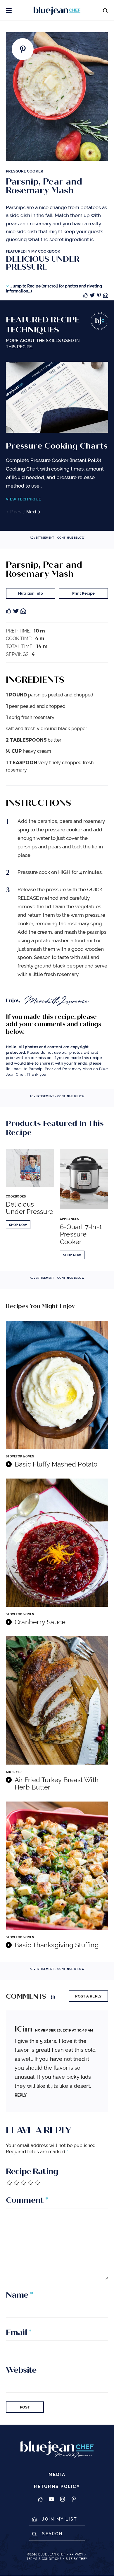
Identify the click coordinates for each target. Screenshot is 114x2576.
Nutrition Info (31, 593)
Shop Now (18, 1225)
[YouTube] (51, 2500)
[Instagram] (63, 2500)
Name (19, 2295)
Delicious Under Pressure (30, 1208)
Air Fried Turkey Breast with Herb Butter (57, 1784)
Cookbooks (16, 1196)
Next (32, 512)
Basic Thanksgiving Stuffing (57, 1945)
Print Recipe (83, 593)
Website (21, 2370)
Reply (21, 2095)
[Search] (105, 10)
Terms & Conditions (44, 2559)
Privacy (76, 2554)
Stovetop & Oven (20, 1456)
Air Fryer (14, 1772)
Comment (27, 2200)
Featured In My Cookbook (43, 260)
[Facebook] (40, 2500)
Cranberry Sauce (40, 1622)
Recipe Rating (32, 2171)
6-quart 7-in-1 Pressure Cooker (81, 1234)
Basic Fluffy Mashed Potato (56, 1464)
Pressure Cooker (25, 171)
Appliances (69, 1219)
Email (19, 2333)
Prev (16, 512)
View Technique (23, 499)
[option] (57, 439)
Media (57, 2475)
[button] (9, 10)
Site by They (77, 2559)
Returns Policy (57, 2487)
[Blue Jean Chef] (42, 10)
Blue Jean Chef (52, 2554)
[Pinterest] (74, 2500)
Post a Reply (88, 1996)
